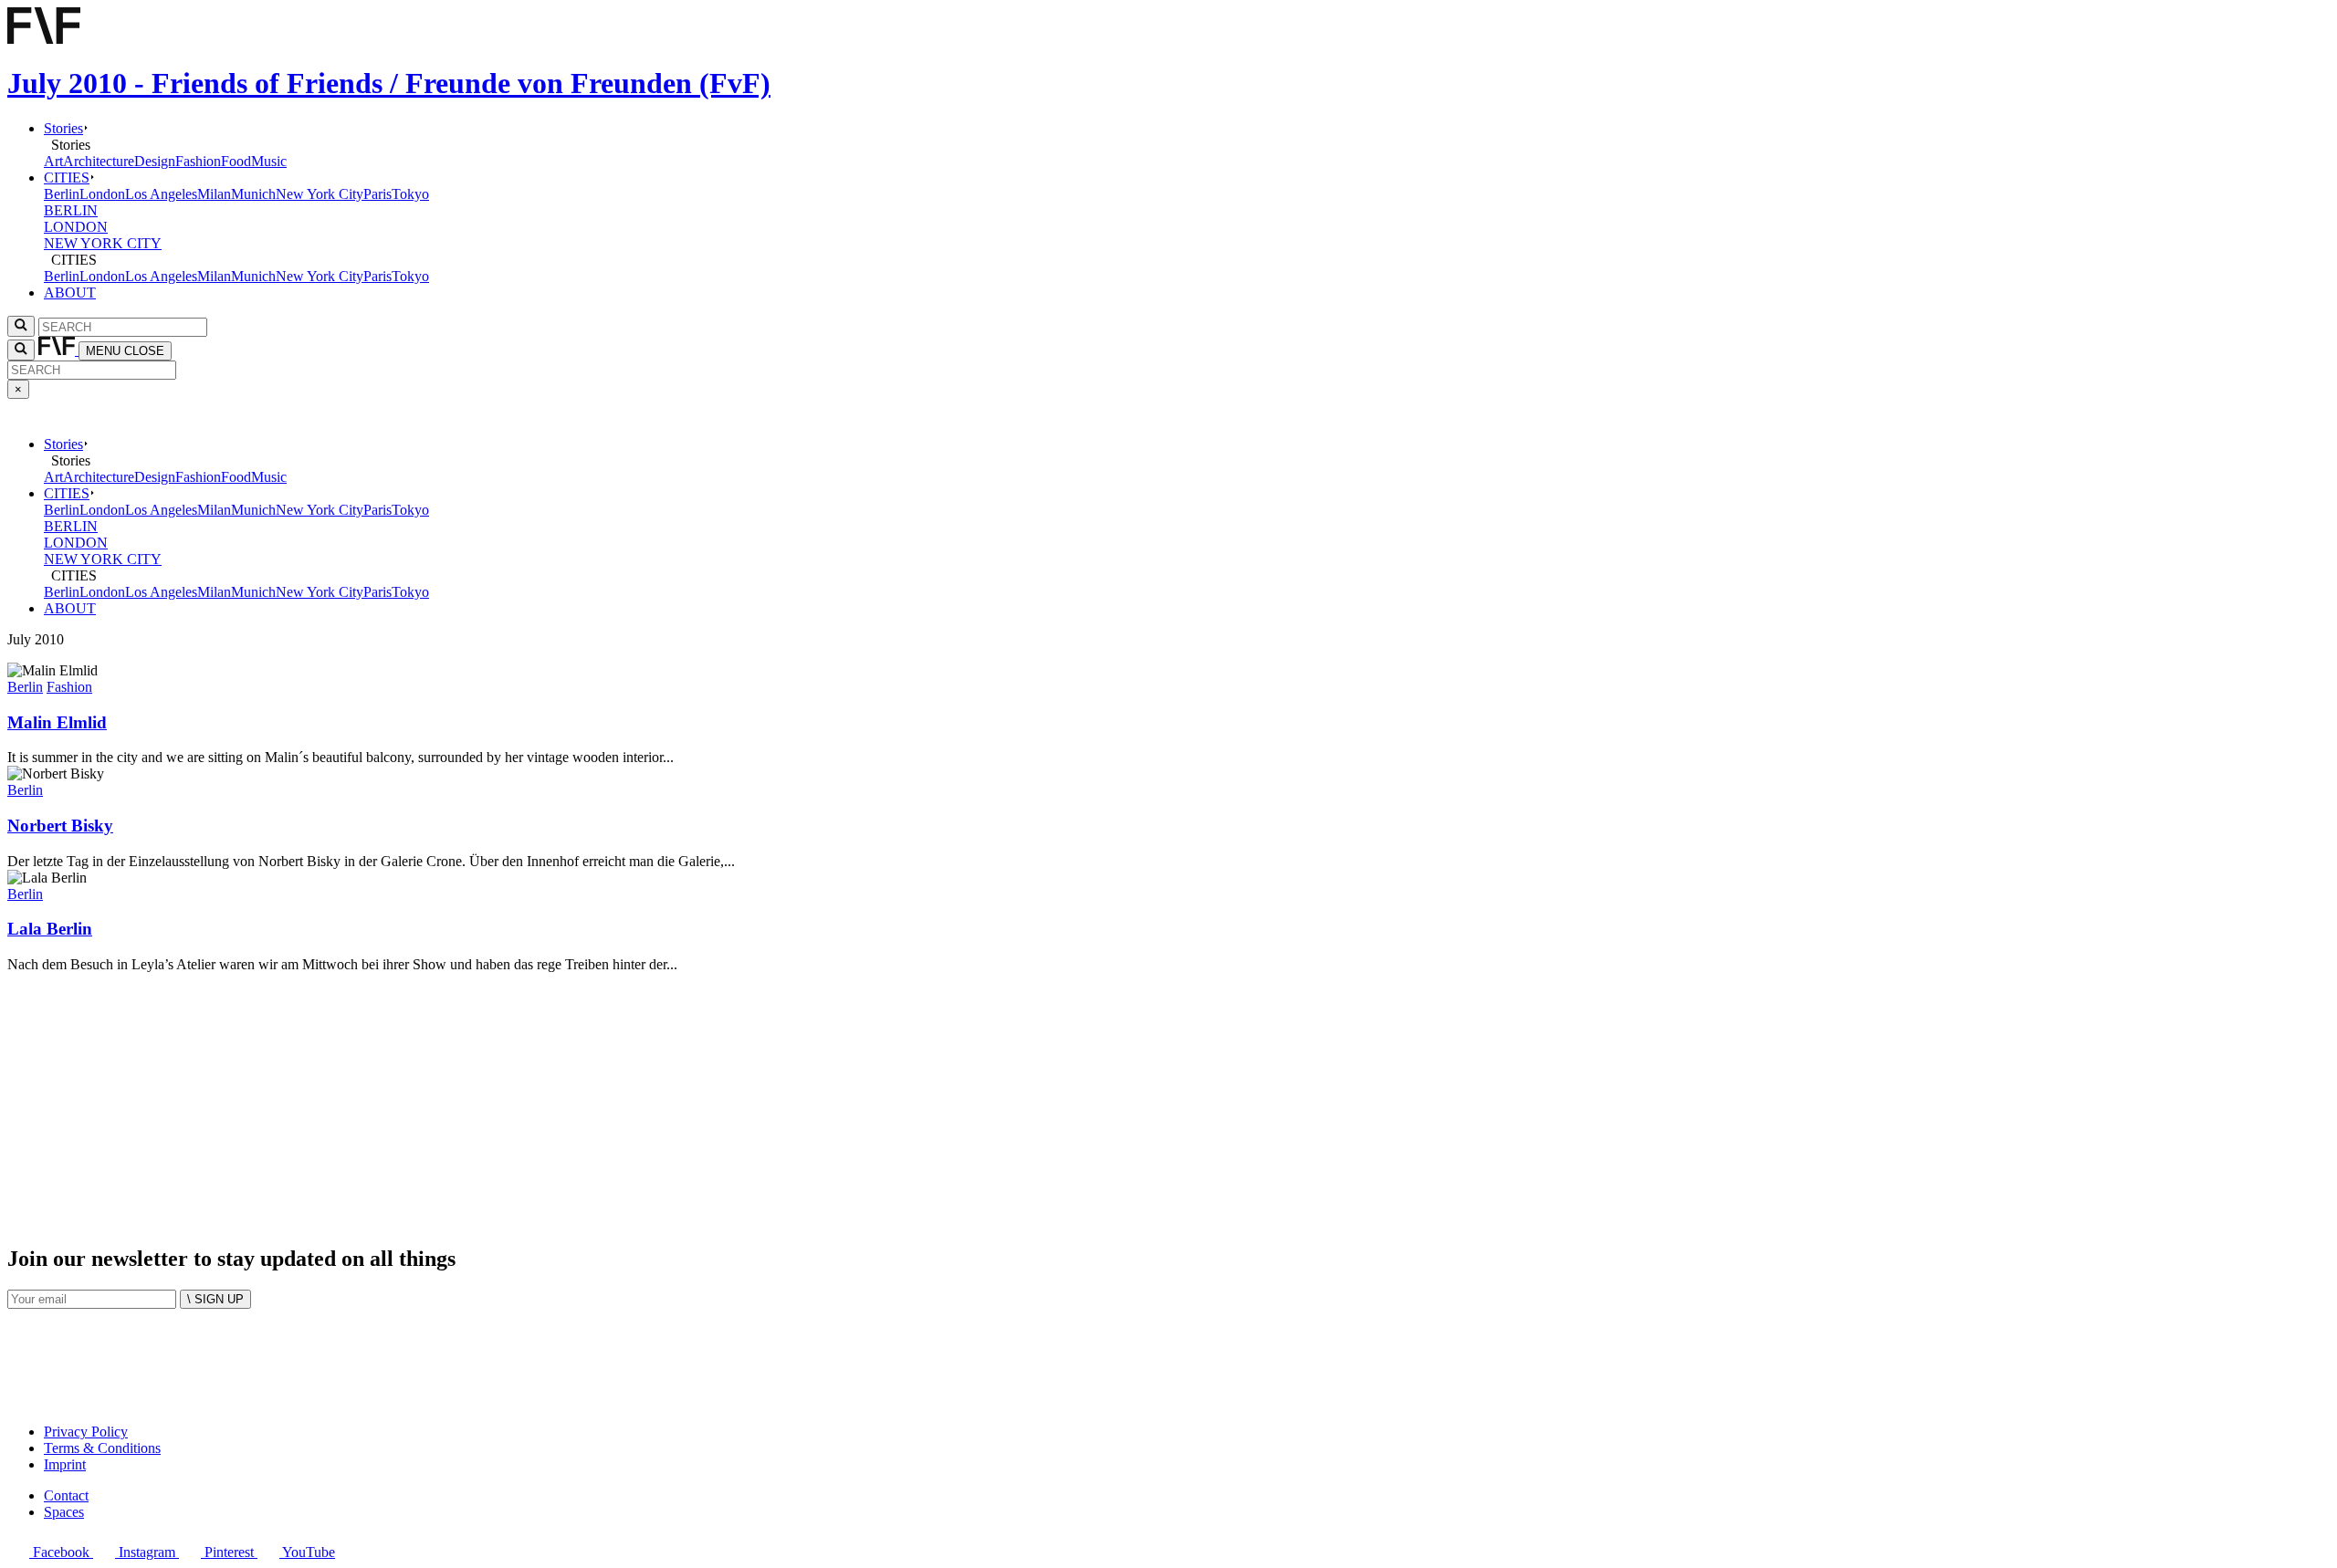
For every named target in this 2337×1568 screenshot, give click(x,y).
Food (236, 161)
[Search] (21, 350)
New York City (320, 194)
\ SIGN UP (215, 1299)
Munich (253, 194)
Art (53, 161)
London (102, 194)
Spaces (64, 1512)
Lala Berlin (50, 929)
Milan (214, 194)
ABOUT (70, 293)
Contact (66, 1495)
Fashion (198, 161)
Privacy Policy (86, 1432)
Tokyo (410, 194)
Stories (63, 128)
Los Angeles (161, 194)
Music (269, 161)
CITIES (67, 178)
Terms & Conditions (102, 1448)
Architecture (99, 161)
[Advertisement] (555, 1101)
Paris (377, 194)
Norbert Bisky (60, 826)
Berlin (62, 194)
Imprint (65, 1464)
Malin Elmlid (57, 722)
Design (155, 161)
